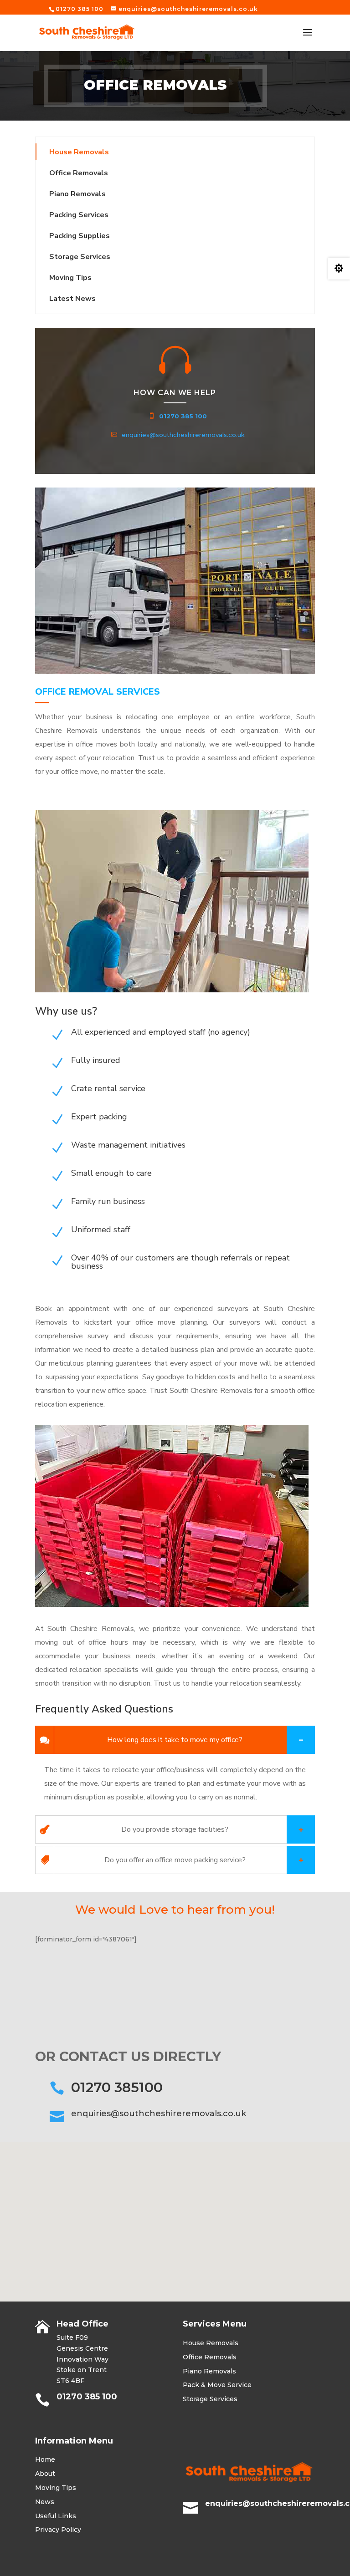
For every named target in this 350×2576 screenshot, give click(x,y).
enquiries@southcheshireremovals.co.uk (183, 435)
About (45, 2474)
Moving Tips (56, 2488)
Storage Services (80, 257)
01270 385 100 (183, 416)
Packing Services (79, 215)
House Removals (79, 152)
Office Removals (79, 173)
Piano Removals (77, 194)
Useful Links (56, 2516)
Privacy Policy (58, 2530)
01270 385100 (117, 2087)
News (45, 2502)
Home (45, 2459)
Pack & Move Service (217, 2385)
